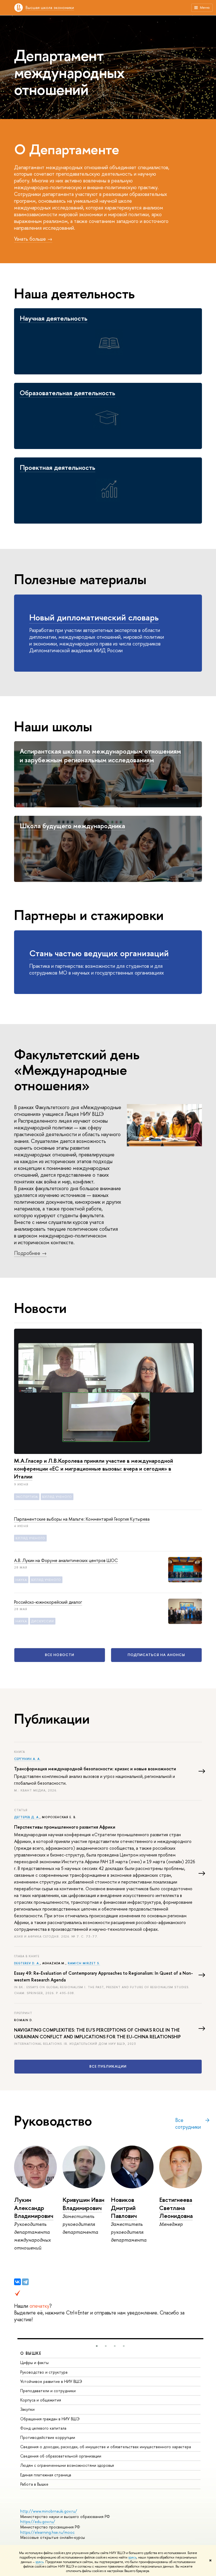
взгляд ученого (57, 1497)
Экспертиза (27, 1497)
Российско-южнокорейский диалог (48, 1602)
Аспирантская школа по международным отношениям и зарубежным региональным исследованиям (100, 755)
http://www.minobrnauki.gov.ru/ (49, 2511)
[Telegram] (25, 2282)
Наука (21, 1580)
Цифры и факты (34, 2362)
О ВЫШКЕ (31, 2353)
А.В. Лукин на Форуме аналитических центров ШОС (66, 1560)
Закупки (27, 2409)
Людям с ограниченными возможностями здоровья (67, 2465)
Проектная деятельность (58, 467)
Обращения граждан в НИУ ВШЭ (50, 2419)
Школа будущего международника (72, 826)
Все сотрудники (188, 2124)
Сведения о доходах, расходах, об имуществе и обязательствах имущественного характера (106, 2447)
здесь (132, 2557)
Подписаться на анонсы (157, 1655)
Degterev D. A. (27, 1963)
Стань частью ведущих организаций (99, 953)
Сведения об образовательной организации (61, 2456)
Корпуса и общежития (41, 2400)
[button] (97, 2346)
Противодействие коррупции (48, 2437)
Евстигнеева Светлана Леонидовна (176, 2208)
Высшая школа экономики (50, 7)
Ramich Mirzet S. (84, 1963)
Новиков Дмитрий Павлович (124, 2208)
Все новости (59, 1655)
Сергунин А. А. (27, 1759)
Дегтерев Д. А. (27, 1817)
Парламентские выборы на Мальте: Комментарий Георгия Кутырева (82, 1519)
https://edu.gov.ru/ (38, 2522)
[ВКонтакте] (17, 2282)
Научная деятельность (54, 318)
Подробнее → (30, 1253)
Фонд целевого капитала (43, 2428)
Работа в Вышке (34, 2484)
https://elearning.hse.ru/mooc (47, 2532)
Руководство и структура (44, 2372)
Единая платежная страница (46, 2475)
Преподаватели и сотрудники (48, 2391)
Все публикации (108, 2066)
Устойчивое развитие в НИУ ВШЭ (51, 2381)
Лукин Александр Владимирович (34, 2208)
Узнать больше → (33, 239)
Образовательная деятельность (67, 393)
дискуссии (43, 1621)
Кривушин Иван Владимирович (83, 2204)
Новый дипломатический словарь (94, 617)
